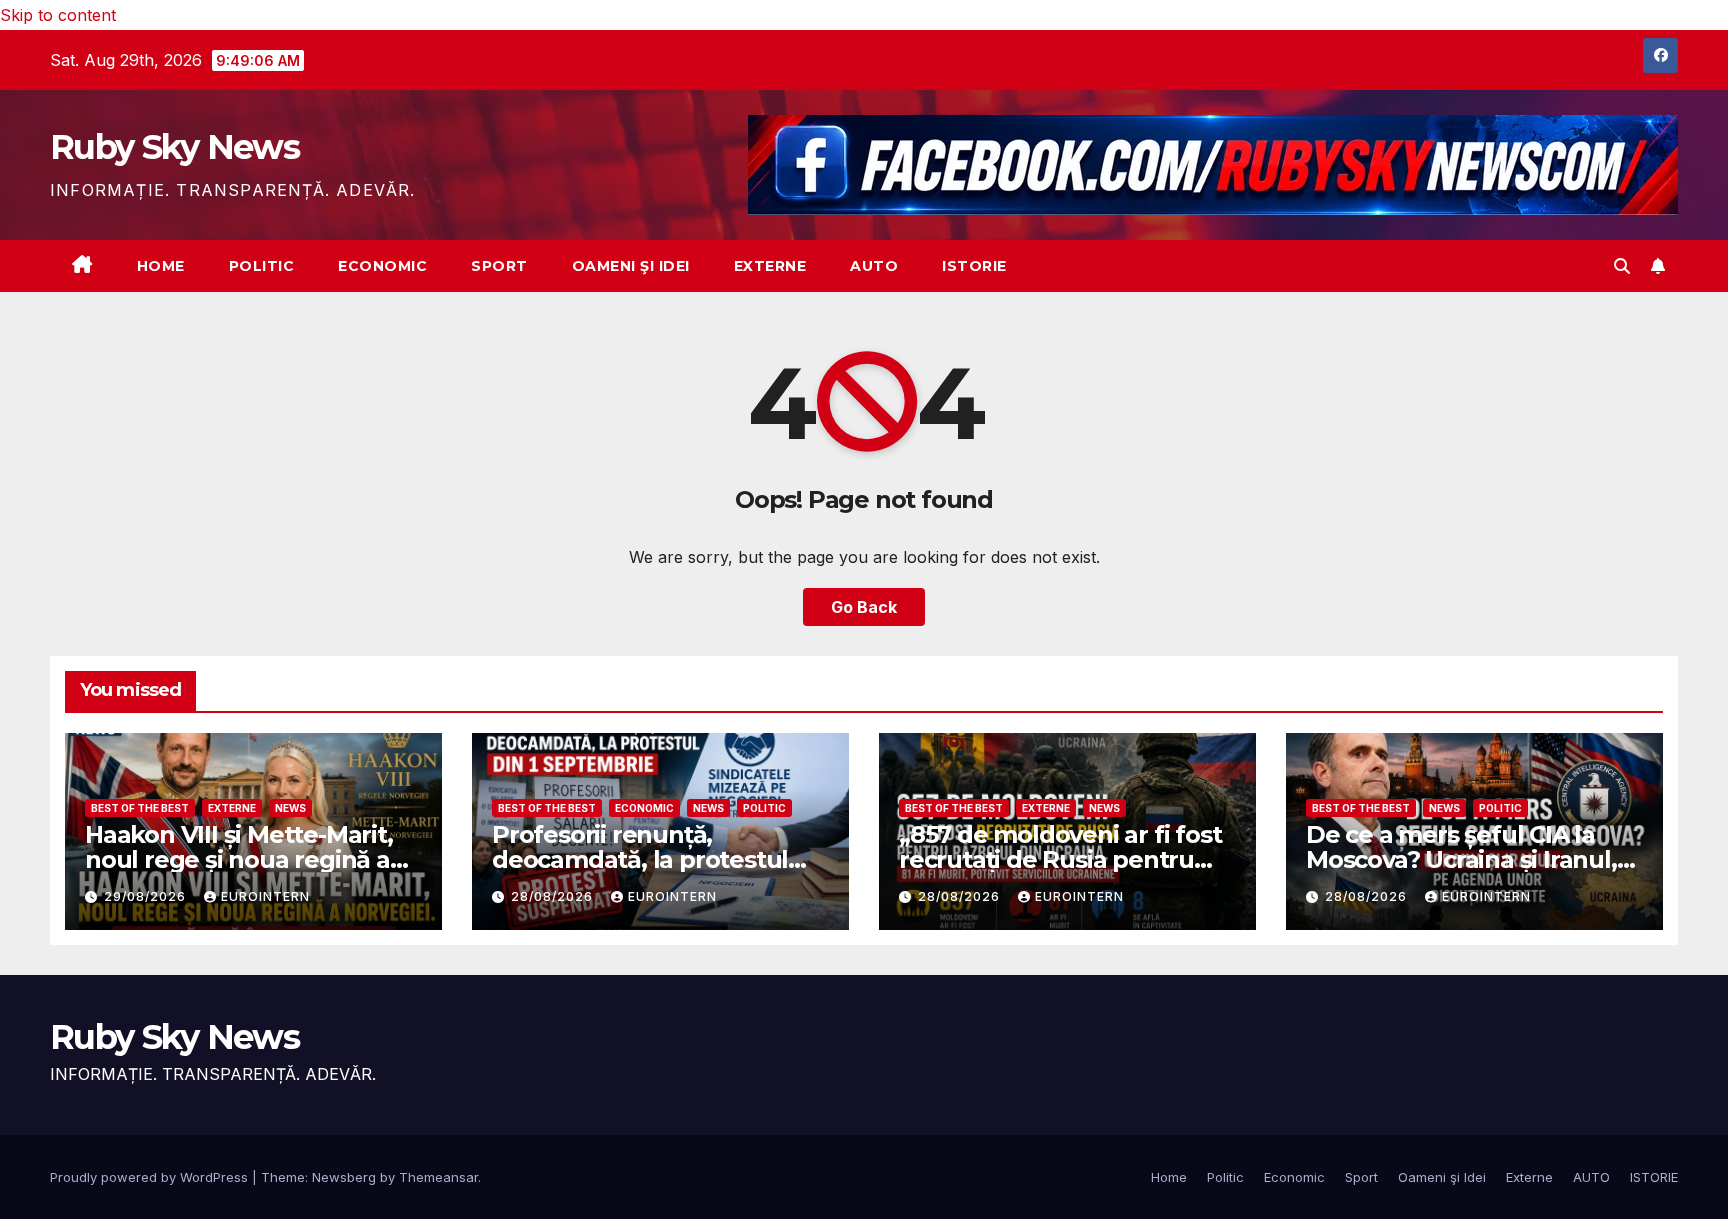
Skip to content (58, 15)
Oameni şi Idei (631, 266)
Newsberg (344, 1177)
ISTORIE (974, 266)
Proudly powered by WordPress (151, 1177)
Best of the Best (140, 808)
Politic (262, 266)
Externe (770, 266)
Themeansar (438, 1177)
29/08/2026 (147, 896)
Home (161, 266)
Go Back (864, 607)
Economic (382, 266)
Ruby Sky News (174, 147)
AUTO (874, 266)
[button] (1622, 266)
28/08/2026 (554, 896)
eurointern (265, 896)
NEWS (290, 808)
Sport (499, 266)
